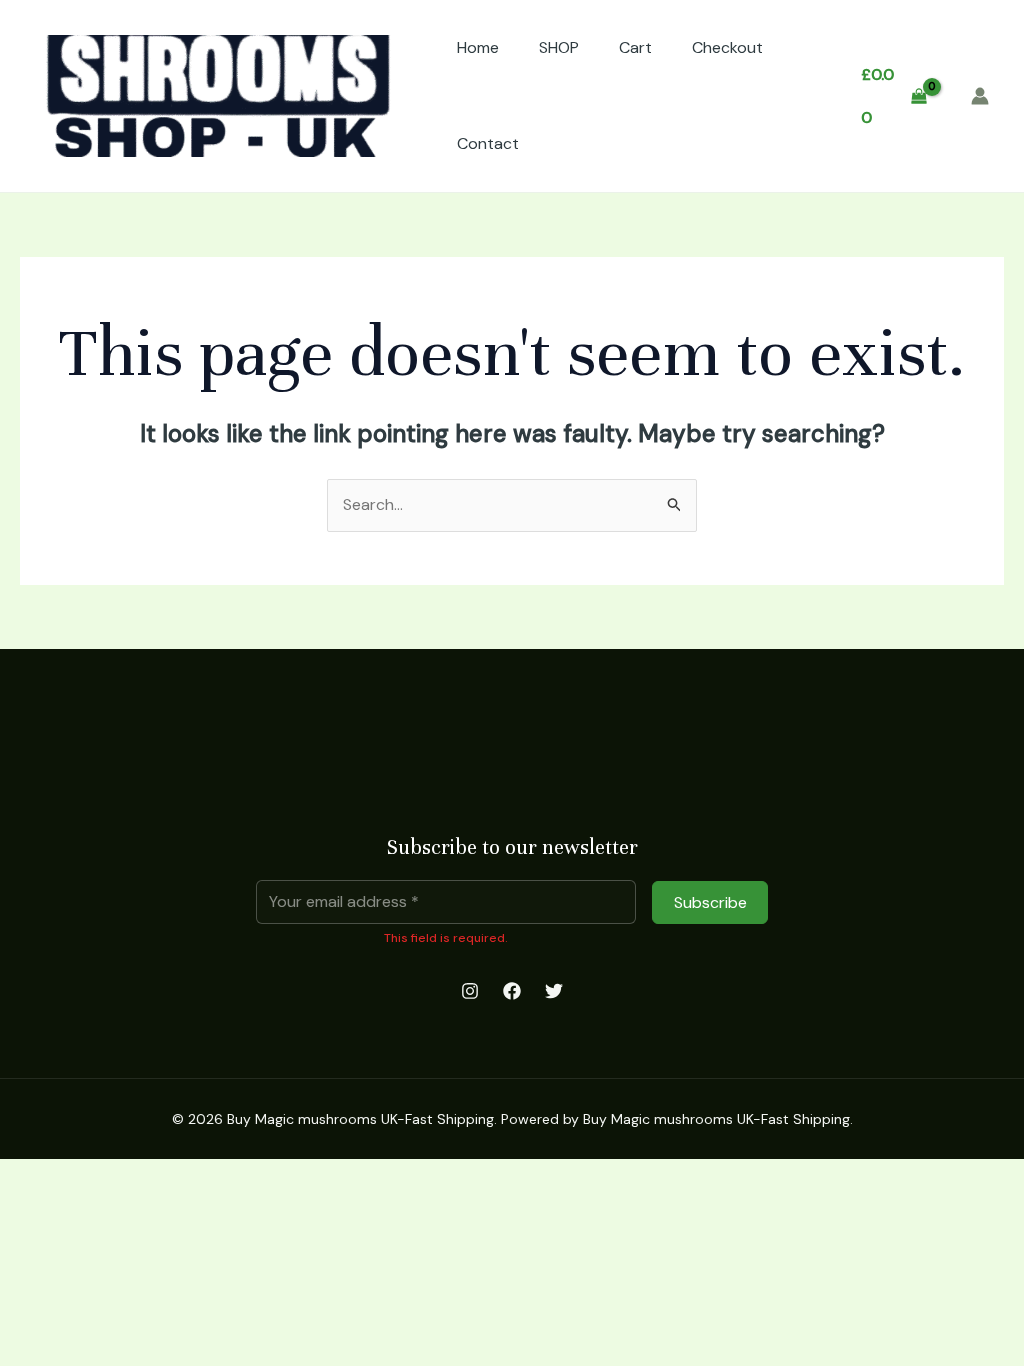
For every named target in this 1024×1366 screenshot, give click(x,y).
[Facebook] (512, 991)
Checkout (727, 47)
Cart (635, 47)
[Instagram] (470, 991)
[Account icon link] (980, 96)
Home (478, 47)
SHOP (559, 47)
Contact (488, 143)
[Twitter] (554, 991)
